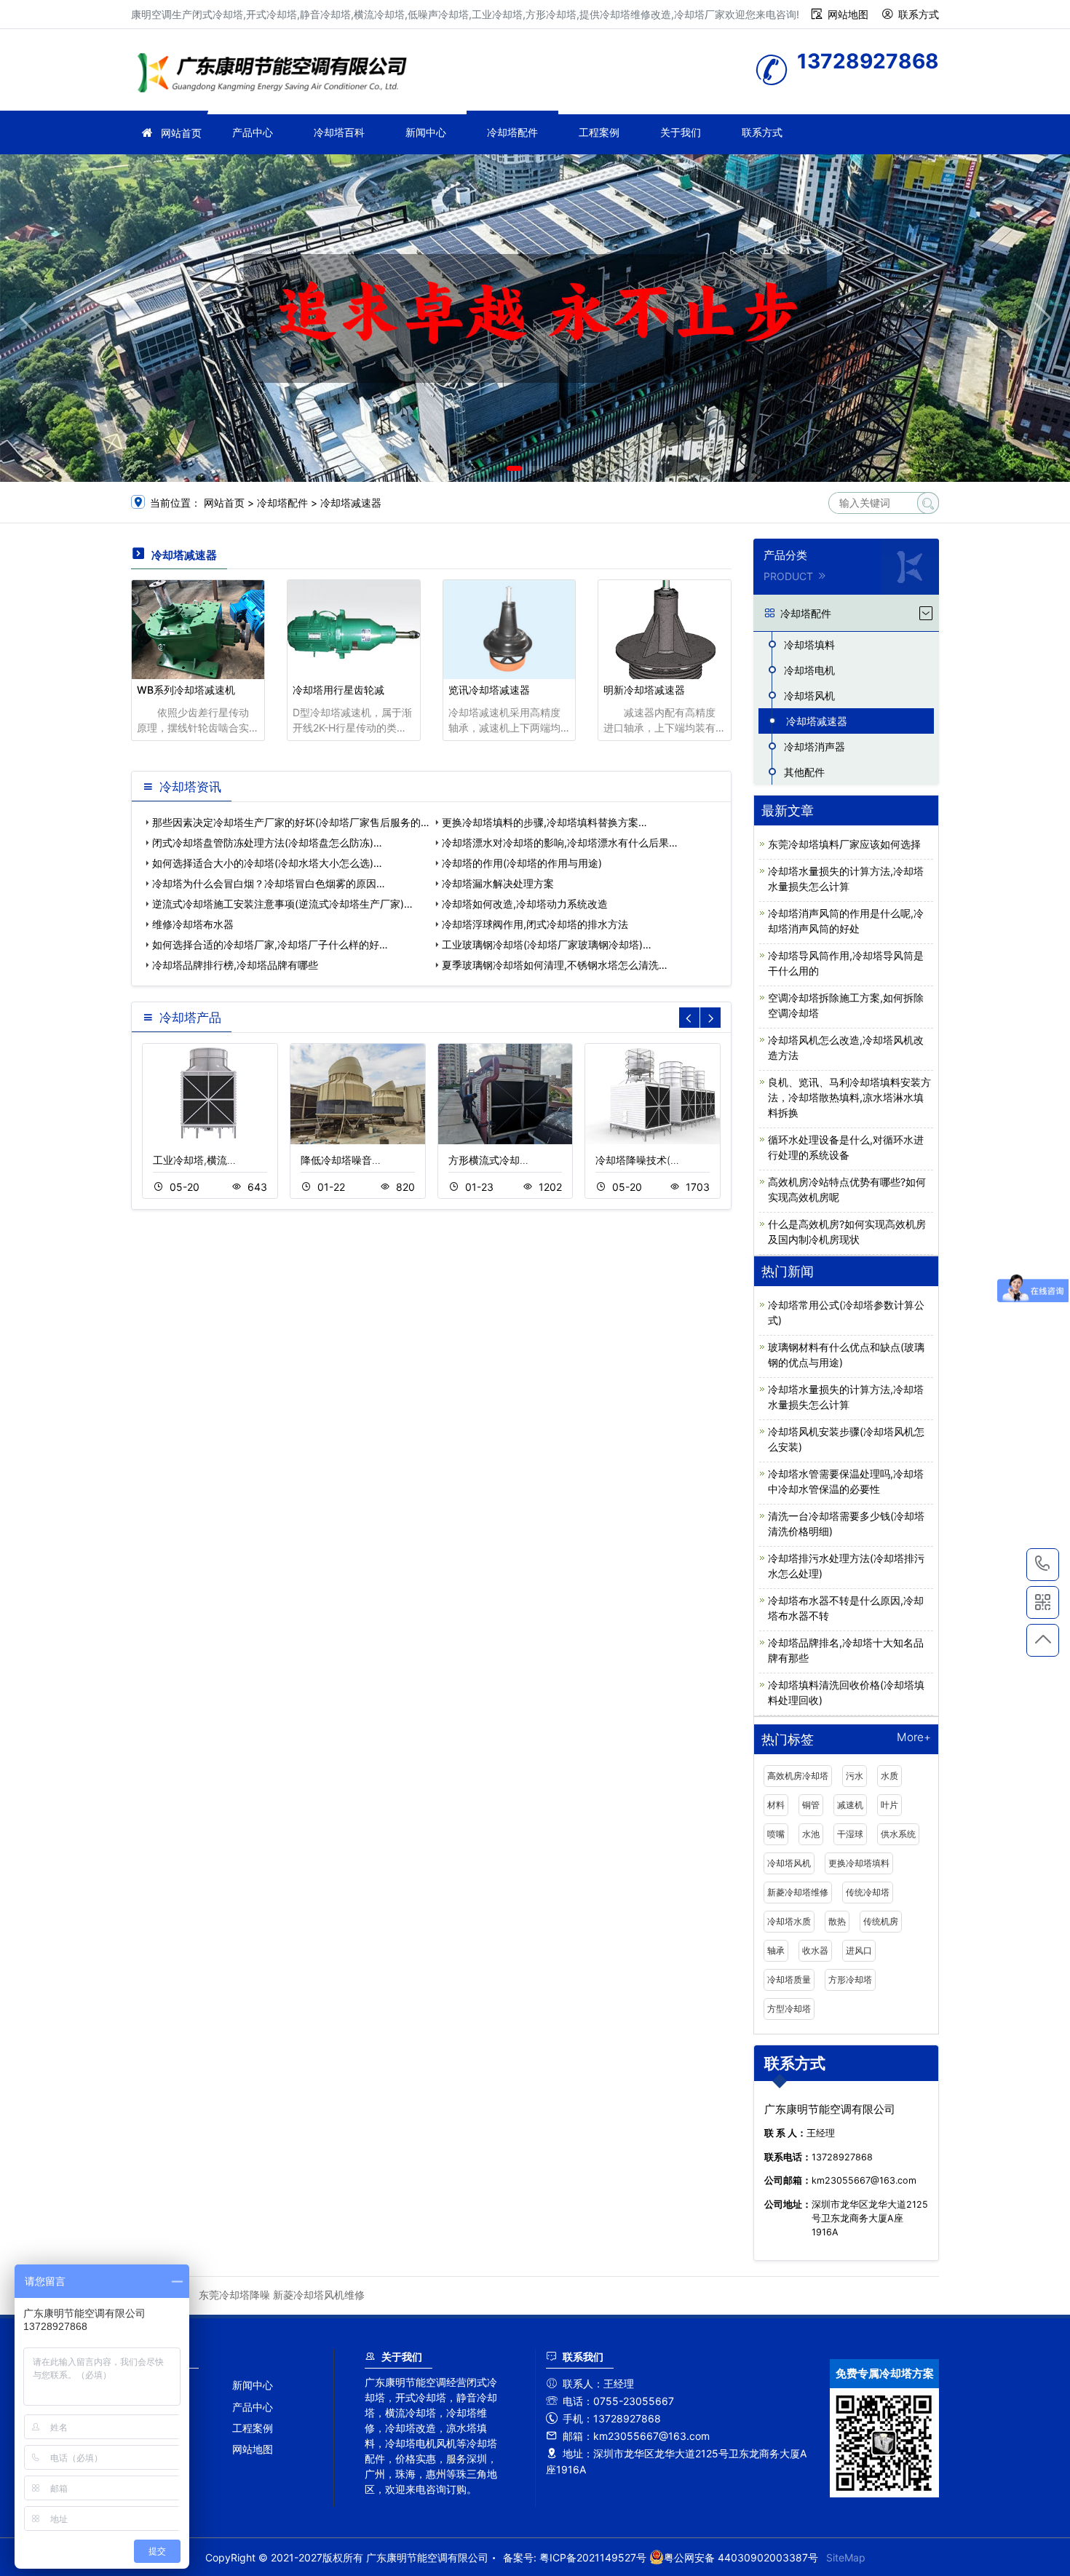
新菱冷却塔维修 (798, 1892)
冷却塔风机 (809, 695)
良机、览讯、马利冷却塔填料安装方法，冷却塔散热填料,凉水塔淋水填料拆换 (849, 1097)
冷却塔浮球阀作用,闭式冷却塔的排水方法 (535, 924)
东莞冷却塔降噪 (234, 2295)
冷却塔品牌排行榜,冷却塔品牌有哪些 (235, 965)
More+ (914, 1738)
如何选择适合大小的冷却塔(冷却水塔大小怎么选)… (267, 863)
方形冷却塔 (850, 1979)
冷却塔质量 (789, 1979)
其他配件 (804, 772)
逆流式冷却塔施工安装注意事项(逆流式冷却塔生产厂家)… (282, 904)
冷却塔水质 (789, 1921)
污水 (855, 1776)
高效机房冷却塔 (798, 1776)
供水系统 (898, 1834)
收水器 (815, 1950)
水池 (811, 1834)
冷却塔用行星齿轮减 (338, 690)
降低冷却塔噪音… (341, 1160)
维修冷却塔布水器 (193, 924)
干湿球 (850, 1834)
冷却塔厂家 (277, 75)
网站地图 (848, 14)
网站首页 (181, 133)
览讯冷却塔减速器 (489, 690)
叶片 (889, 1805)
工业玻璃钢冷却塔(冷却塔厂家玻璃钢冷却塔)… (547, 944)
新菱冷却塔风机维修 (319, 2295)
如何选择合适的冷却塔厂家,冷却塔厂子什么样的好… (270, 944)
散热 (837, 1921)
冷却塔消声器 (815, 746)
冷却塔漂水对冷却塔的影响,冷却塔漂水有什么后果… (560, 843)
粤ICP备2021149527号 (593, 2557)
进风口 (859, 1950)
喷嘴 (776, 1834)
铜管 (811, 1805)
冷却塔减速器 (351, 503)
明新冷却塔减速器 (644, 690)
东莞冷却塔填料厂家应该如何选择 (844, 844)
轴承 (776, 1950)
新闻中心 (426, 132)
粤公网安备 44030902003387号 (741, 2557)
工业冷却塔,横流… (194, 1160)
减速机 (850, 1805)
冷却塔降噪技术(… (637, 1160)
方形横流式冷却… (488, 1160)
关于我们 (681, 132)
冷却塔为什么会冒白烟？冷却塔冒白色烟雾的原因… (269, 883)
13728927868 (1043, 1565)
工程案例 (599, 132)
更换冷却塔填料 (859, 1863)
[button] (514, 468)
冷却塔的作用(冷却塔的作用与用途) (522, 863)
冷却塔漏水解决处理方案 (498, 883)
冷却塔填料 (809, 645)
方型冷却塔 (789, 2009)
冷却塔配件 (512, 132)
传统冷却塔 (868, 1892)
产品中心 (253, 132)
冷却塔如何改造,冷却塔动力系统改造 (525, 904)
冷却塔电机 (809, 670)
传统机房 (881, 1921)
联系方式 (919, 14)
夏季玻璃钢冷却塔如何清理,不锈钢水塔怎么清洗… (555, 965)
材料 (776, 1805)
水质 (889, 1776)
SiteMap (846, 2557)
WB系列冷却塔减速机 (186, 690)
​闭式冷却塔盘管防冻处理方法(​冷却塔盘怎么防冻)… (267, 843)
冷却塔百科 (339, 132)
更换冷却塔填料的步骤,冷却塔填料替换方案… (544, 822)
